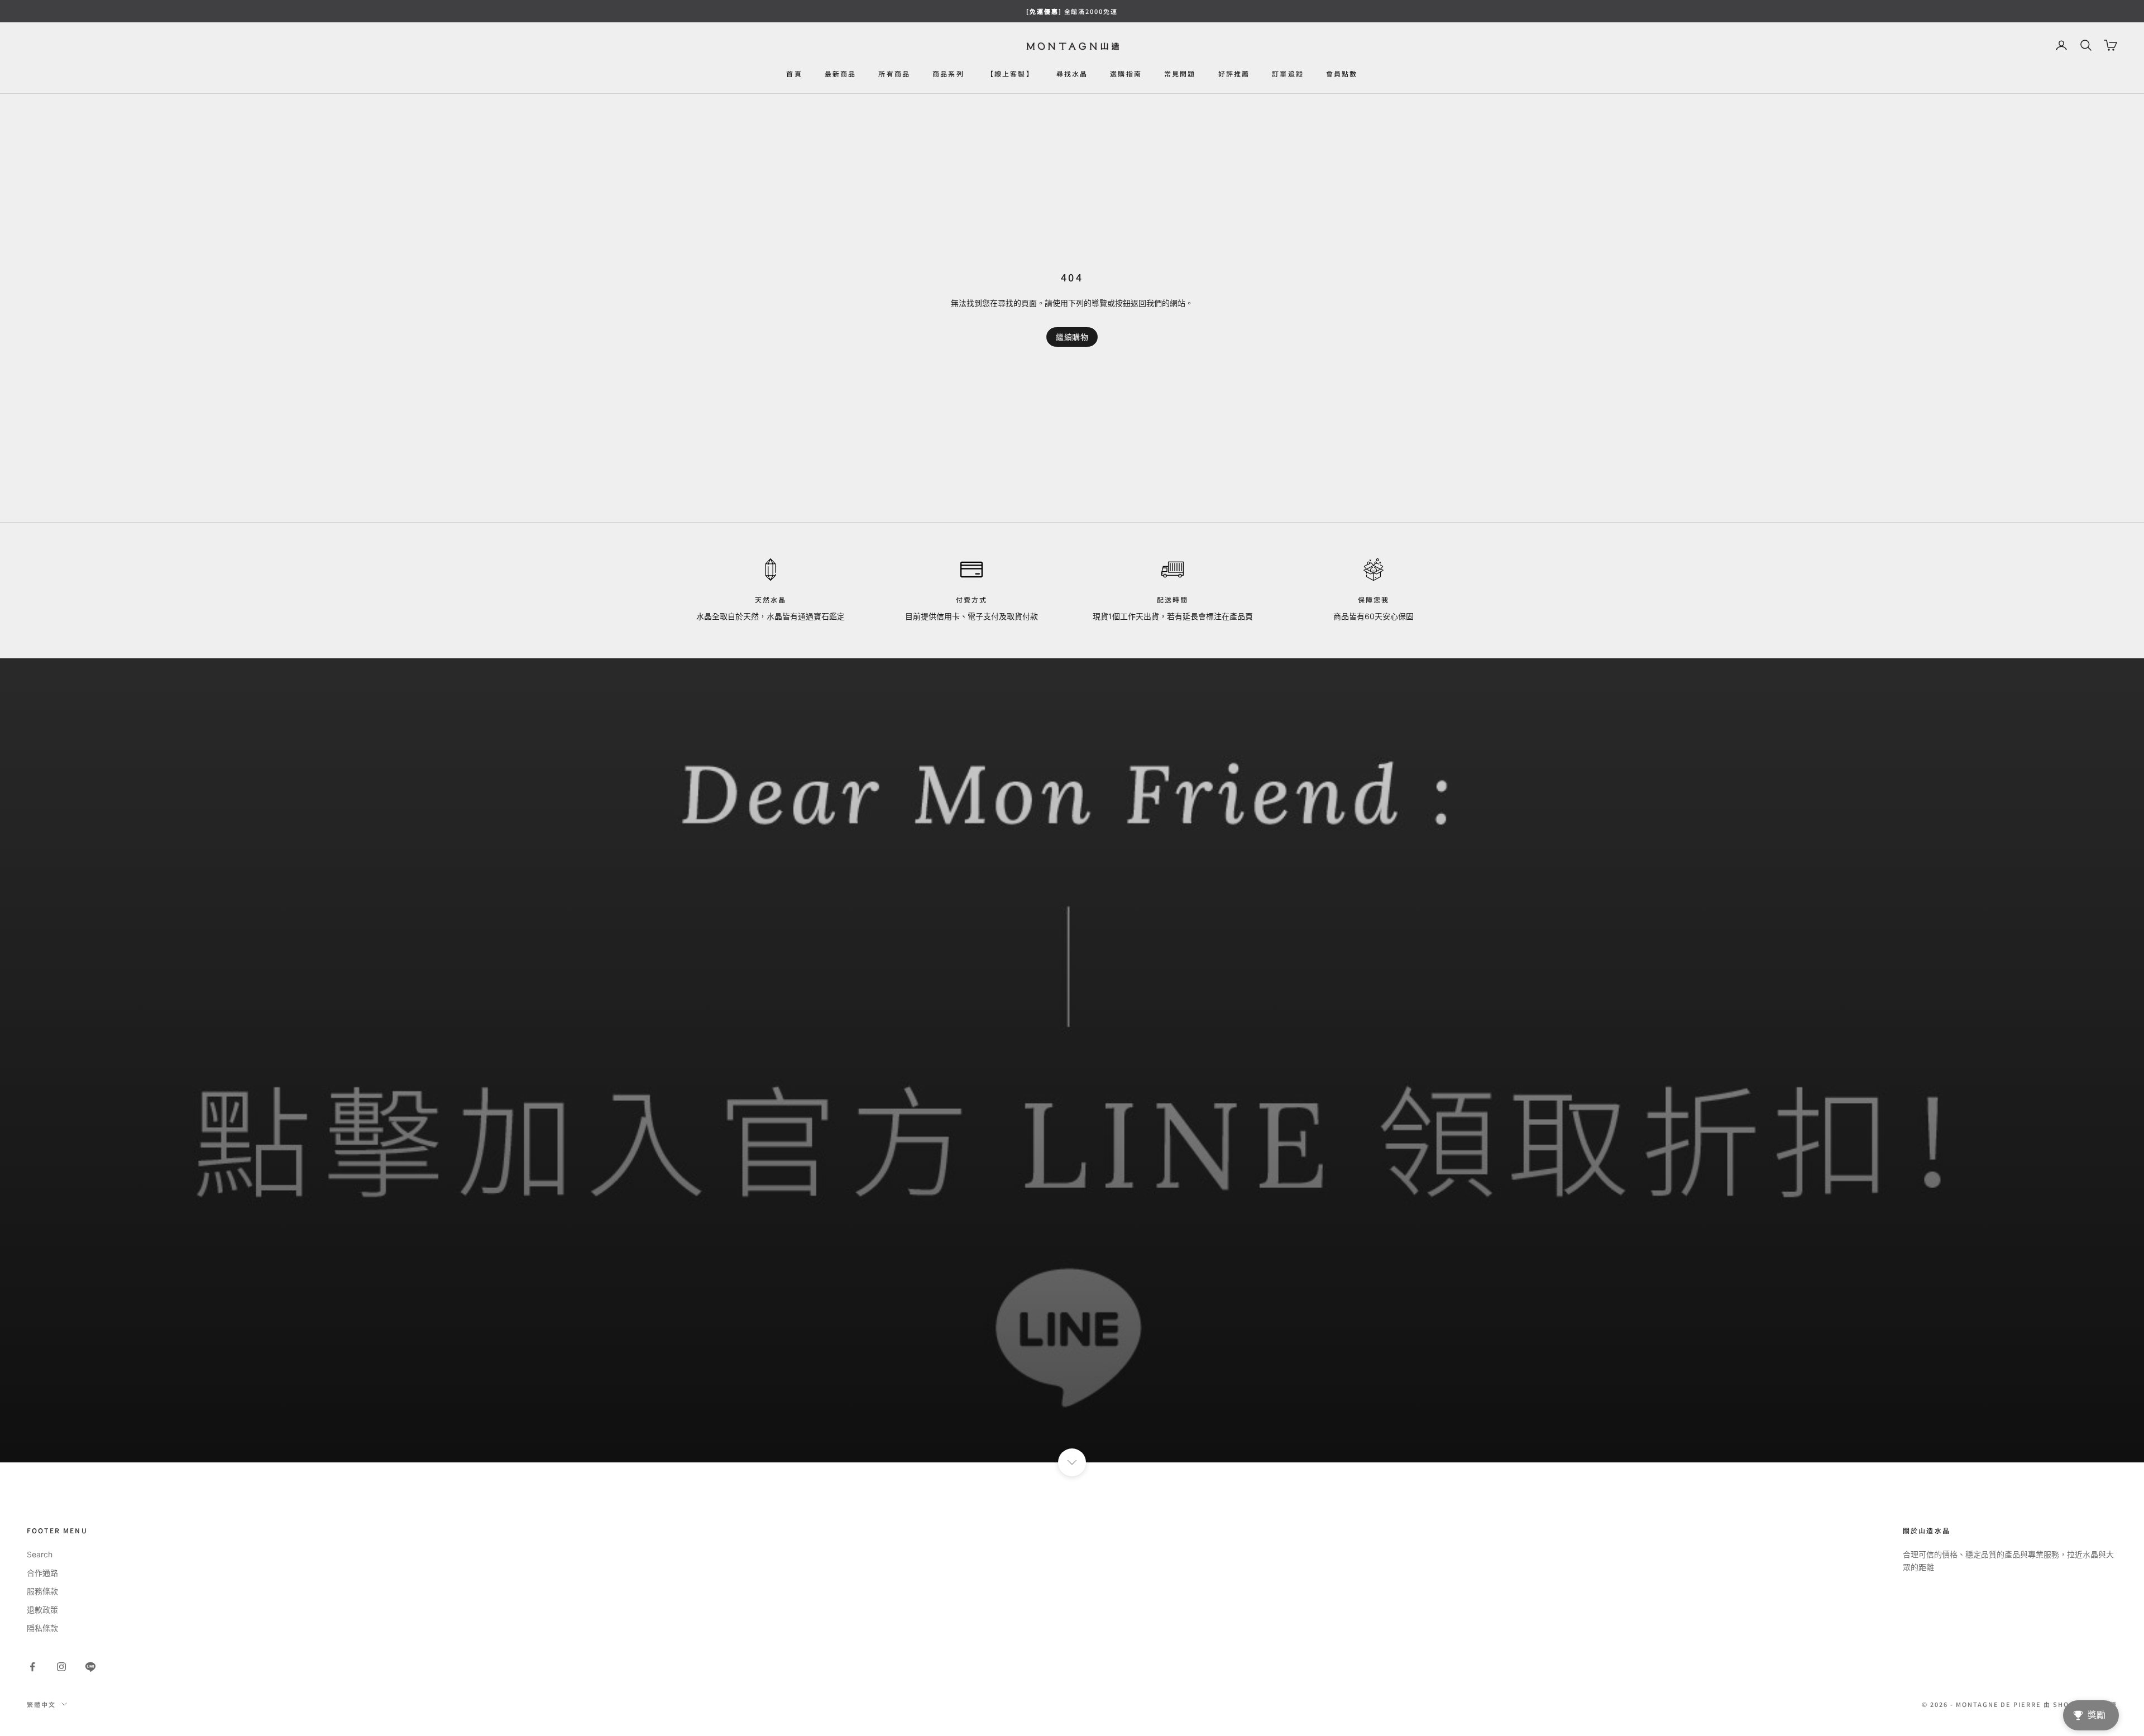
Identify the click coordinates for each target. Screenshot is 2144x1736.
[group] (1072, 1060)
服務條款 (42, 1591)
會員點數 (1342, 73)
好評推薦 (1234, 73)
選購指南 (1126, 73)
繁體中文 (41, 1704)
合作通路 (42, 1573)
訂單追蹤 (1288, 73)
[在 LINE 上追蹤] (90, 1667)
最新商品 (841, 73)
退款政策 (42, 1610)
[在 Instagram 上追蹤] (61, 1667)
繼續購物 (1072, 337)
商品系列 (948, 73)
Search (40, 1554)
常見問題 (1180, 73)
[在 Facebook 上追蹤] (32, 1667)
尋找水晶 (1072, 73)
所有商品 (894, 73)
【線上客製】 (1010, 73)
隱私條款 (42, 1628)
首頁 (794, 73)
